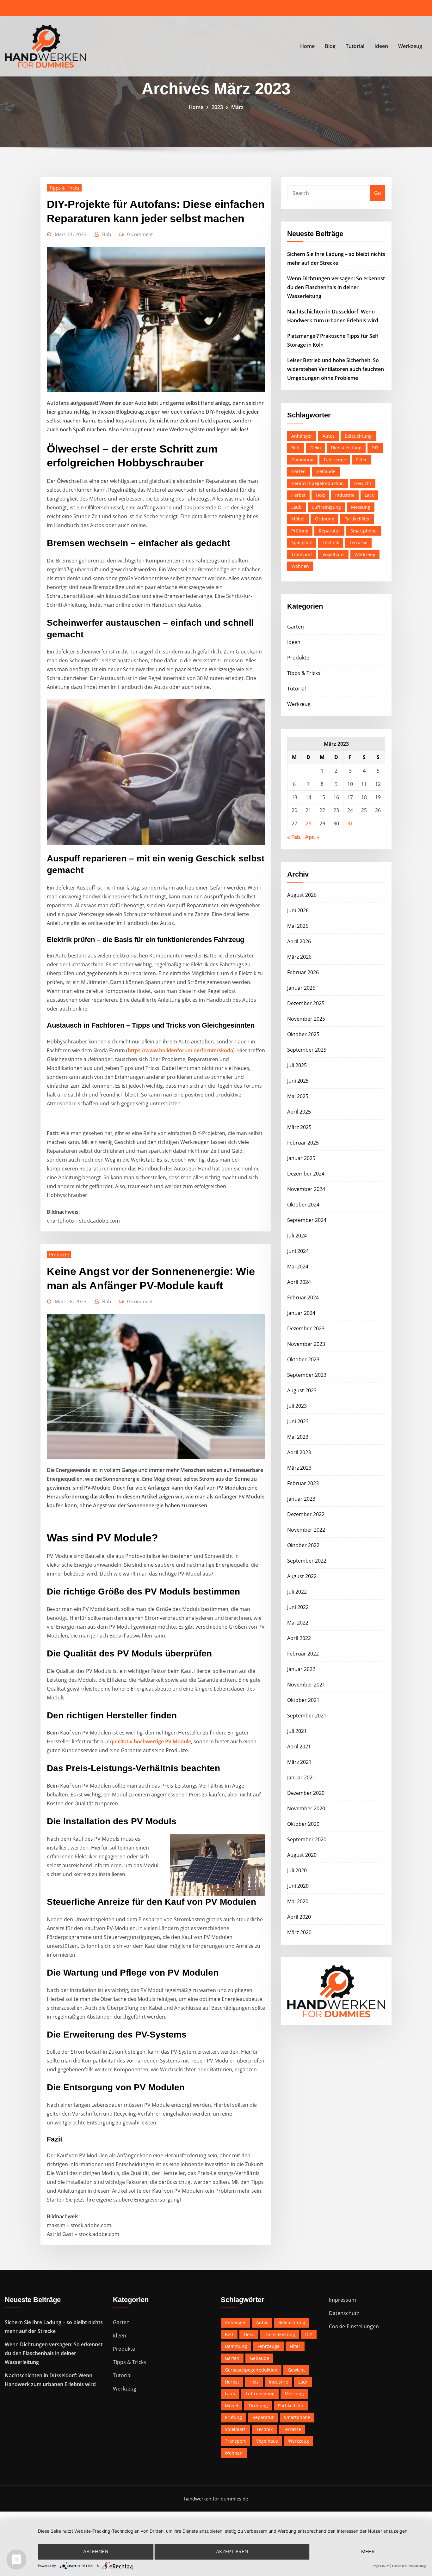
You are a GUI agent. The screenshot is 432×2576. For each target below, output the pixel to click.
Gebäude (326, 471)
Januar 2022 (301, 1669)
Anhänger (302, 436)
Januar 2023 (301, 1499)
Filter (361, 460)
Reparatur (330, 531)
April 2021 (299, 1747)
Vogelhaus (333, 554)
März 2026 (299, 957)
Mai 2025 (298, 1096)
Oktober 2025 (303, 1034)
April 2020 (299, 1917)
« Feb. (294, 837)
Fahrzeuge (335, 460)
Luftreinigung (327, 507)
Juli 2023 (297, 1406)
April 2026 (299, 941)
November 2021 (306, 1685)
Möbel (298, 519)
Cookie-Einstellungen (354, 2326)
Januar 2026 (301, 988)
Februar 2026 (303, 972)
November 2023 (306, 1344)
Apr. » (312, 837)
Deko (315, 448)
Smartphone (364, 531)
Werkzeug (410, 46)
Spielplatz (302, 542)
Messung (361, 507)
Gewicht (363, 483)
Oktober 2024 (303, 1205)
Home (307, 46)
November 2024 (306, 1189)
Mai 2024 (298, 1267)
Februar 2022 (303, 1654)
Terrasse (358, 542)
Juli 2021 (297, 1731)
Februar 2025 (303, 1143)
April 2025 (299, 1112)
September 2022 (307, 1561)
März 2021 (299, 1762)
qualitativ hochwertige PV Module (151, 1741)
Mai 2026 (298, 926)
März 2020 (299, 1932)
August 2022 (302, 1576)
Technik (331, 542)
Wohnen (300, 566)
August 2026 (302, 895)
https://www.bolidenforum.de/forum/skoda (180, 1050)
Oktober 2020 (303, 1824)
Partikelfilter (357, 519)
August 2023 (302, 1390)
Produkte (59, 1255)
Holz (321, 495)
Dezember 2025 (306, 1003)
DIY (375, 448)
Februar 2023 (303, 1483)
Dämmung (302, 460)
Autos (329, 436)
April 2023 (299, 1452)
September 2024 (307, 1220)
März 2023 (299, 1468)
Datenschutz (344, 2313)
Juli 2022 (297, 1592)
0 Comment (140, 234)
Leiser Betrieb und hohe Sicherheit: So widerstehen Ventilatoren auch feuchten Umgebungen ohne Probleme (336, 369)
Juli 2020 (297, 1870)
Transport (302, 554)
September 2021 (307, 1716)
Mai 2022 (298, 1623)
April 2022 (299, 1638)
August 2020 (302, 1855)
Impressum (343, 2300)
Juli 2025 (297, 1065)
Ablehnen (96, 2552)
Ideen (381, 46)
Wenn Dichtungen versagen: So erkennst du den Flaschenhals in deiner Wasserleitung (336, 287)
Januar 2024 (301, 1313)
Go (378, 193)
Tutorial (355, 46)
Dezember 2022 (306, 1514)
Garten (299, 471)
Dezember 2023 (306, 1328)
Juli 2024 (297, 1236)
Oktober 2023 (303, 1359)
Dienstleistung (346, 448)
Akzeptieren (232, 2552)
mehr (368, 2552)
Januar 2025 (301, 1158)
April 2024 (299, 1282)
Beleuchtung (358, 436)
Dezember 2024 (306, 1174)
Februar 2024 (303, 1297)
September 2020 (307, 1839)
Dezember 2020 (306, 1793)
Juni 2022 (298, 1607)
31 (350, 823)
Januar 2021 (301, 1777)
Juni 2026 (298, 910)
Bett (296, 448)
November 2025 (306, 1019)
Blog (330, 46)
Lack (369, 495)
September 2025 (307, 1050)
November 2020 (306, 1808)
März (237, 107)
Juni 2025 (298, 1081)
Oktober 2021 (303, 1700)
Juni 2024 (298, 1251)
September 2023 (307, 1375)
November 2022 (306, 1530)
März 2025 (299, 1127)
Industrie (345, 495)
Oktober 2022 (303, 1545)
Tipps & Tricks (64, 188)
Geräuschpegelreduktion (318, 483)
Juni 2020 (298, 1886)
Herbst (298, 495)
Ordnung (325, 519)
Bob (107, 234)
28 (308, 823)
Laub (296, 507)
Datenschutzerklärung (409, 2566)
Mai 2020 (298, 1901)
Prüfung (300, 531)
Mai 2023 (298, 1437)
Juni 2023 (298, 1421)
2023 (217, 107)
